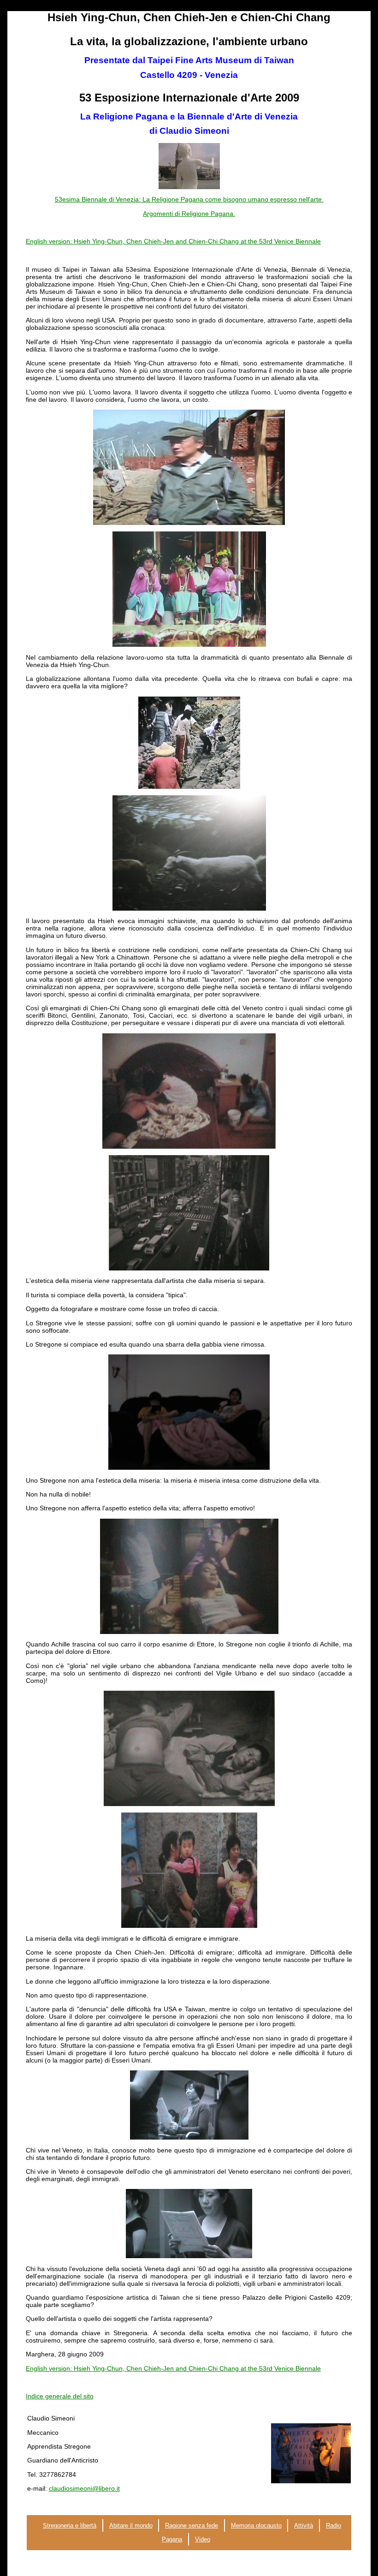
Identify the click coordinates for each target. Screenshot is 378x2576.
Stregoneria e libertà (70, 2525)
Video (203, 2539)
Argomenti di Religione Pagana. (189, 214)
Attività (304, 2525)
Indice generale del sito (60, 2396)
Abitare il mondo (131, 2525)
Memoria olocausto (256, 2525)
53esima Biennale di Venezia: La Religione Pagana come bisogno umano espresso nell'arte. (189, 199)
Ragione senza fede (192, 2525)
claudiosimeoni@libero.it (84, 2488)
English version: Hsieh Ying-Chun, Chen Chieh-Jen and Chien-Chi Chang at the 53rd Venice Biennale (173, 241)
